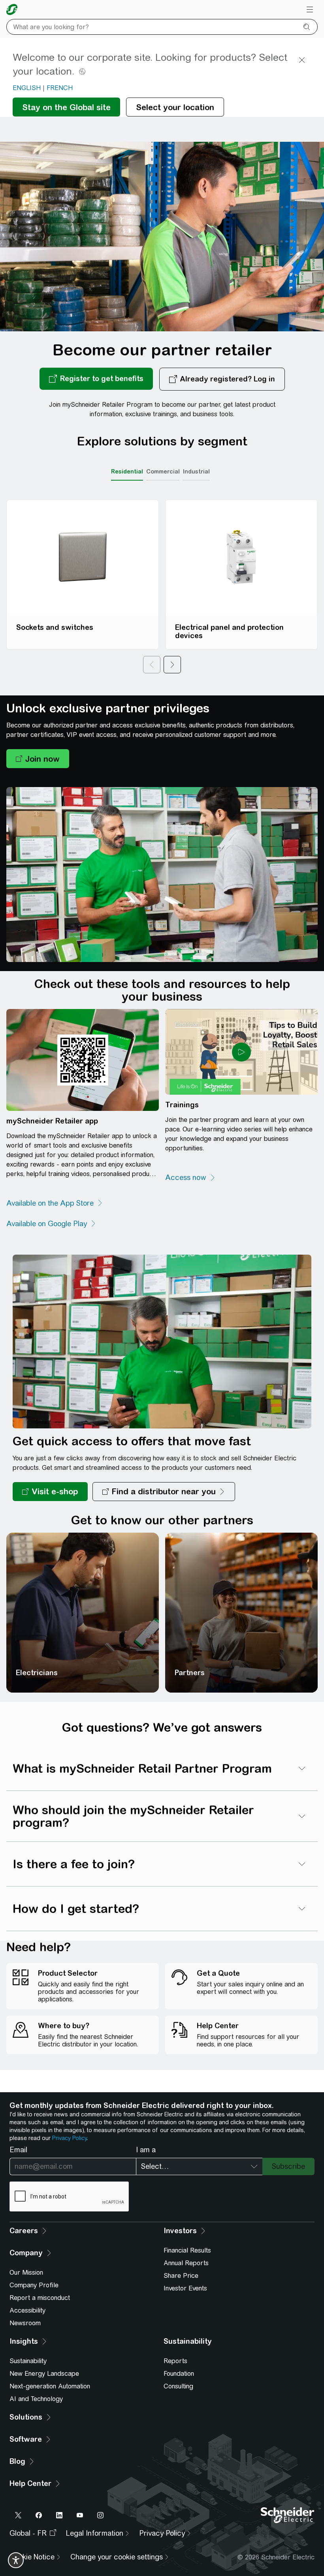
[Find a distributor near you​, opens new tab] (164, 1492)
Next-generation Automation (50, 2386)
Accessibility (27, 2310)
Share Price (181, 2276)
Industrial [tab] (196, 472)
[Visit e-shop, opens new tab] (50, 1492)
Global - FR (28, 2533)
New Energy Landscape (44, 2374)
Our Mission (26, 2273)
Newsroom (25, 2323)
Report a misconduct (40, 2298)
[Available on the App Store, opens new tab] (55, 1203)
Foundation (179, 2374)
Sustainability (28, 2361)
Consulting (178, 2386)
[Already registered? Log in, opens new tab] (222, 379)
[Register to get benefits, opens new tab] (96, 379)
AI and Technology (36, 2399)
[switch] (16, 2560)
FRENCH (60, 88)
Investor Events (185, 2288)
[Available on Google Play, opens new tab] (51, 1224)
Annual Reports (186, 2263)
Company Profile (34, 2285)
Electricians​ (37, 1673)
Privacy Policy (69, 2138)
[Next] (172, 665)
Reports (175, 2361)
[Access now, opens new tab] (190, 1178)
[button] (38, 759)
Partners (190, 1673)
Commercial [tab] (163, 472)
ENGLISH (27, 88)
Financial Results (187, 2250)
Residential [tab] (127, 472)
